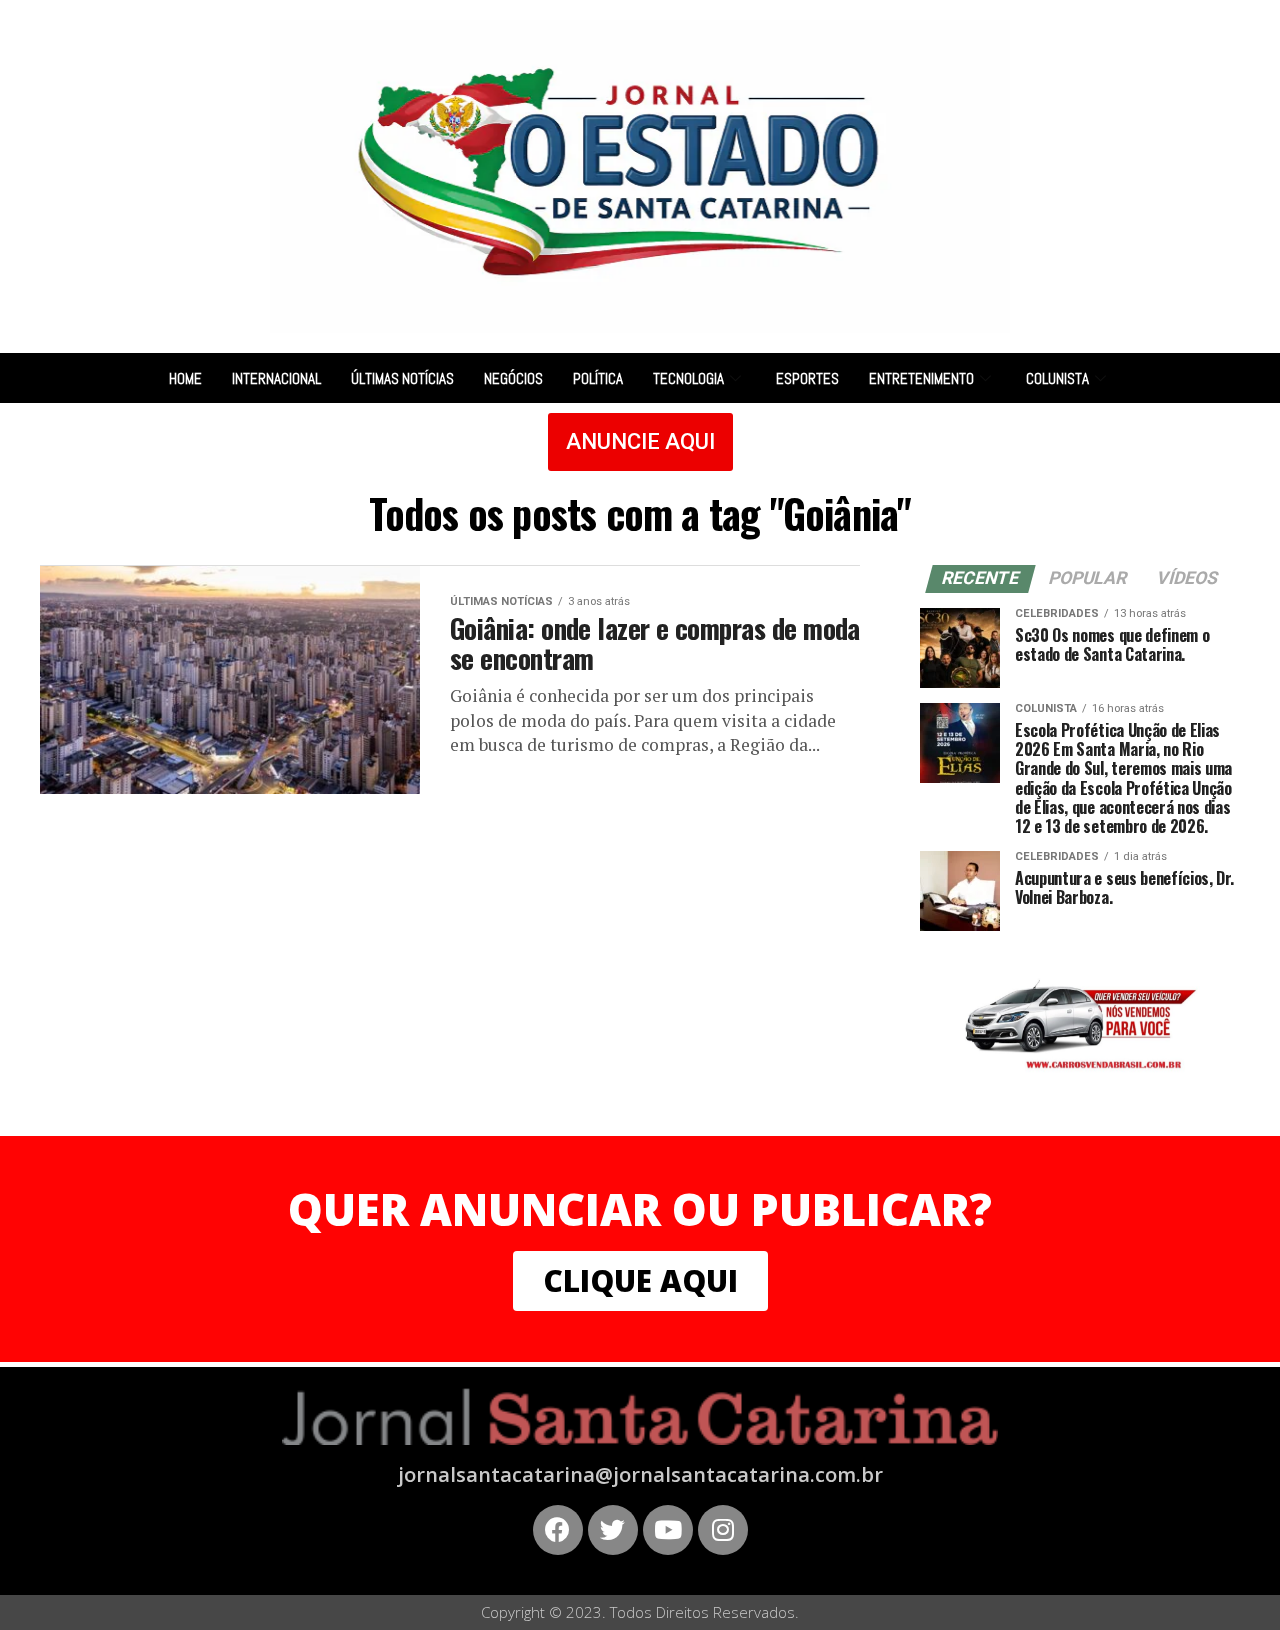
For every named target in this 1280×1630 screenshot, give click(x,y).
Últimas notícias (402, 378)
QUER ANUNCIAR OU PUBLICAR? (640, 1209)
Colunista (1057, 378)
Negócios (513, 378)
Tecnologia (688, 378)
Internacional (276, 378)
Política (598, 378)
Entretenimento (921, 378)
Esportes (807, 378)
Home (185, 378)
